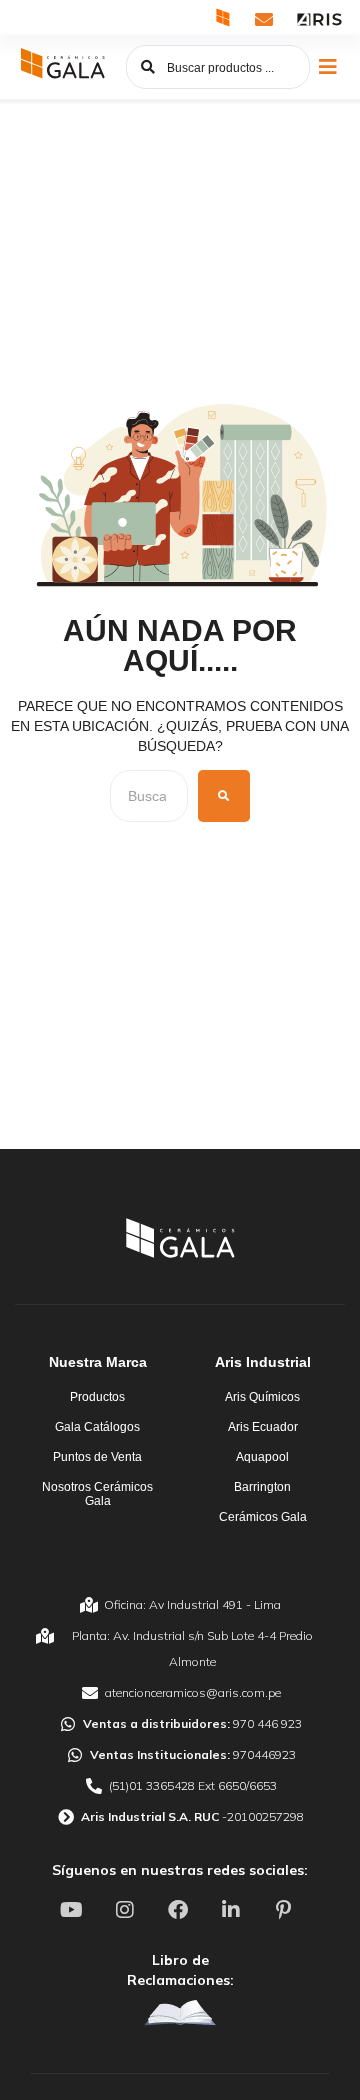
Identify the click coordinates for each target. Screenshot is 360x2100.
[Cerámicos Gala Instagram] (127, 1910)
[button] (327, 67)
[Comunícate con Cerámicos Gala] (264, 19)
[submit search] (224, 796)
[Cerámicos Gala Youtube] (74, 1910)
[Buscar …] (149, 796)
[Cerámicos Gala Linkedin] (233, 1910)
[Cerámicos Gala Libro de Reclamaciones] (180, 2013)
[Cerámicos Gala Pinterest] (286, 1910)
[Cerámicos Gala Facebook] (180, 1910)
